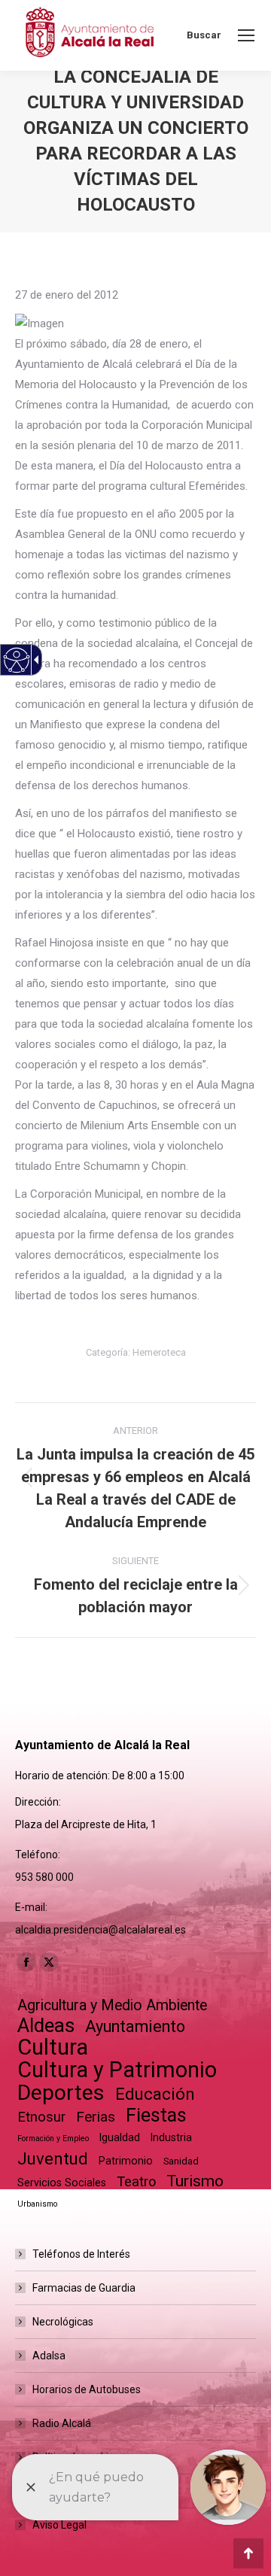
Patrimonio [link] (126, 2161)
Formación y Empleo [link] (53, 2139)
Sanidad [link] (181, 2161)
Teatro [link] (136, 2181)
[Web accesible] (17, 660)
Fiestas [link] (156, 2115)
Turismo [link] (195, 2181)
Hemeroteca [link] (159, 1352)
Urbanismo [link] (37, 2204)
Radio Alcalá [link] (62, 2423)
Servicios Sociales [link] (62, 2183)
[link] (246, 35)
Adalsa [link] (49, 2356)
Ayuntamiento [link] (135, 2026)
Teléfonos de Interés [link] (81, 2254)
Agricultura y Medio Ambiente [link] (112, 2005)
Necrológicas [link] (63, 2322)
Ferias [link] (96, 2117)
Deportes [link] (61, 2093)
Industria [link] (171, 2137)
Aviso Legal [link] (59, 2525)
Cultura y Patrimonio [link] (117, 2070)
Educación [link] (155, 2094)
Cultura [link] (53, 2047)
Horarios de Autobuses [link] (87, 2389)
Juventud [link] (53, 2159)
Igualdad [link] (120, 2137)
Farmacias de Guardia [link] (84, 2288)
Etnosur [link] (41, 2117)
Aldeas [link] (46, 2026)
